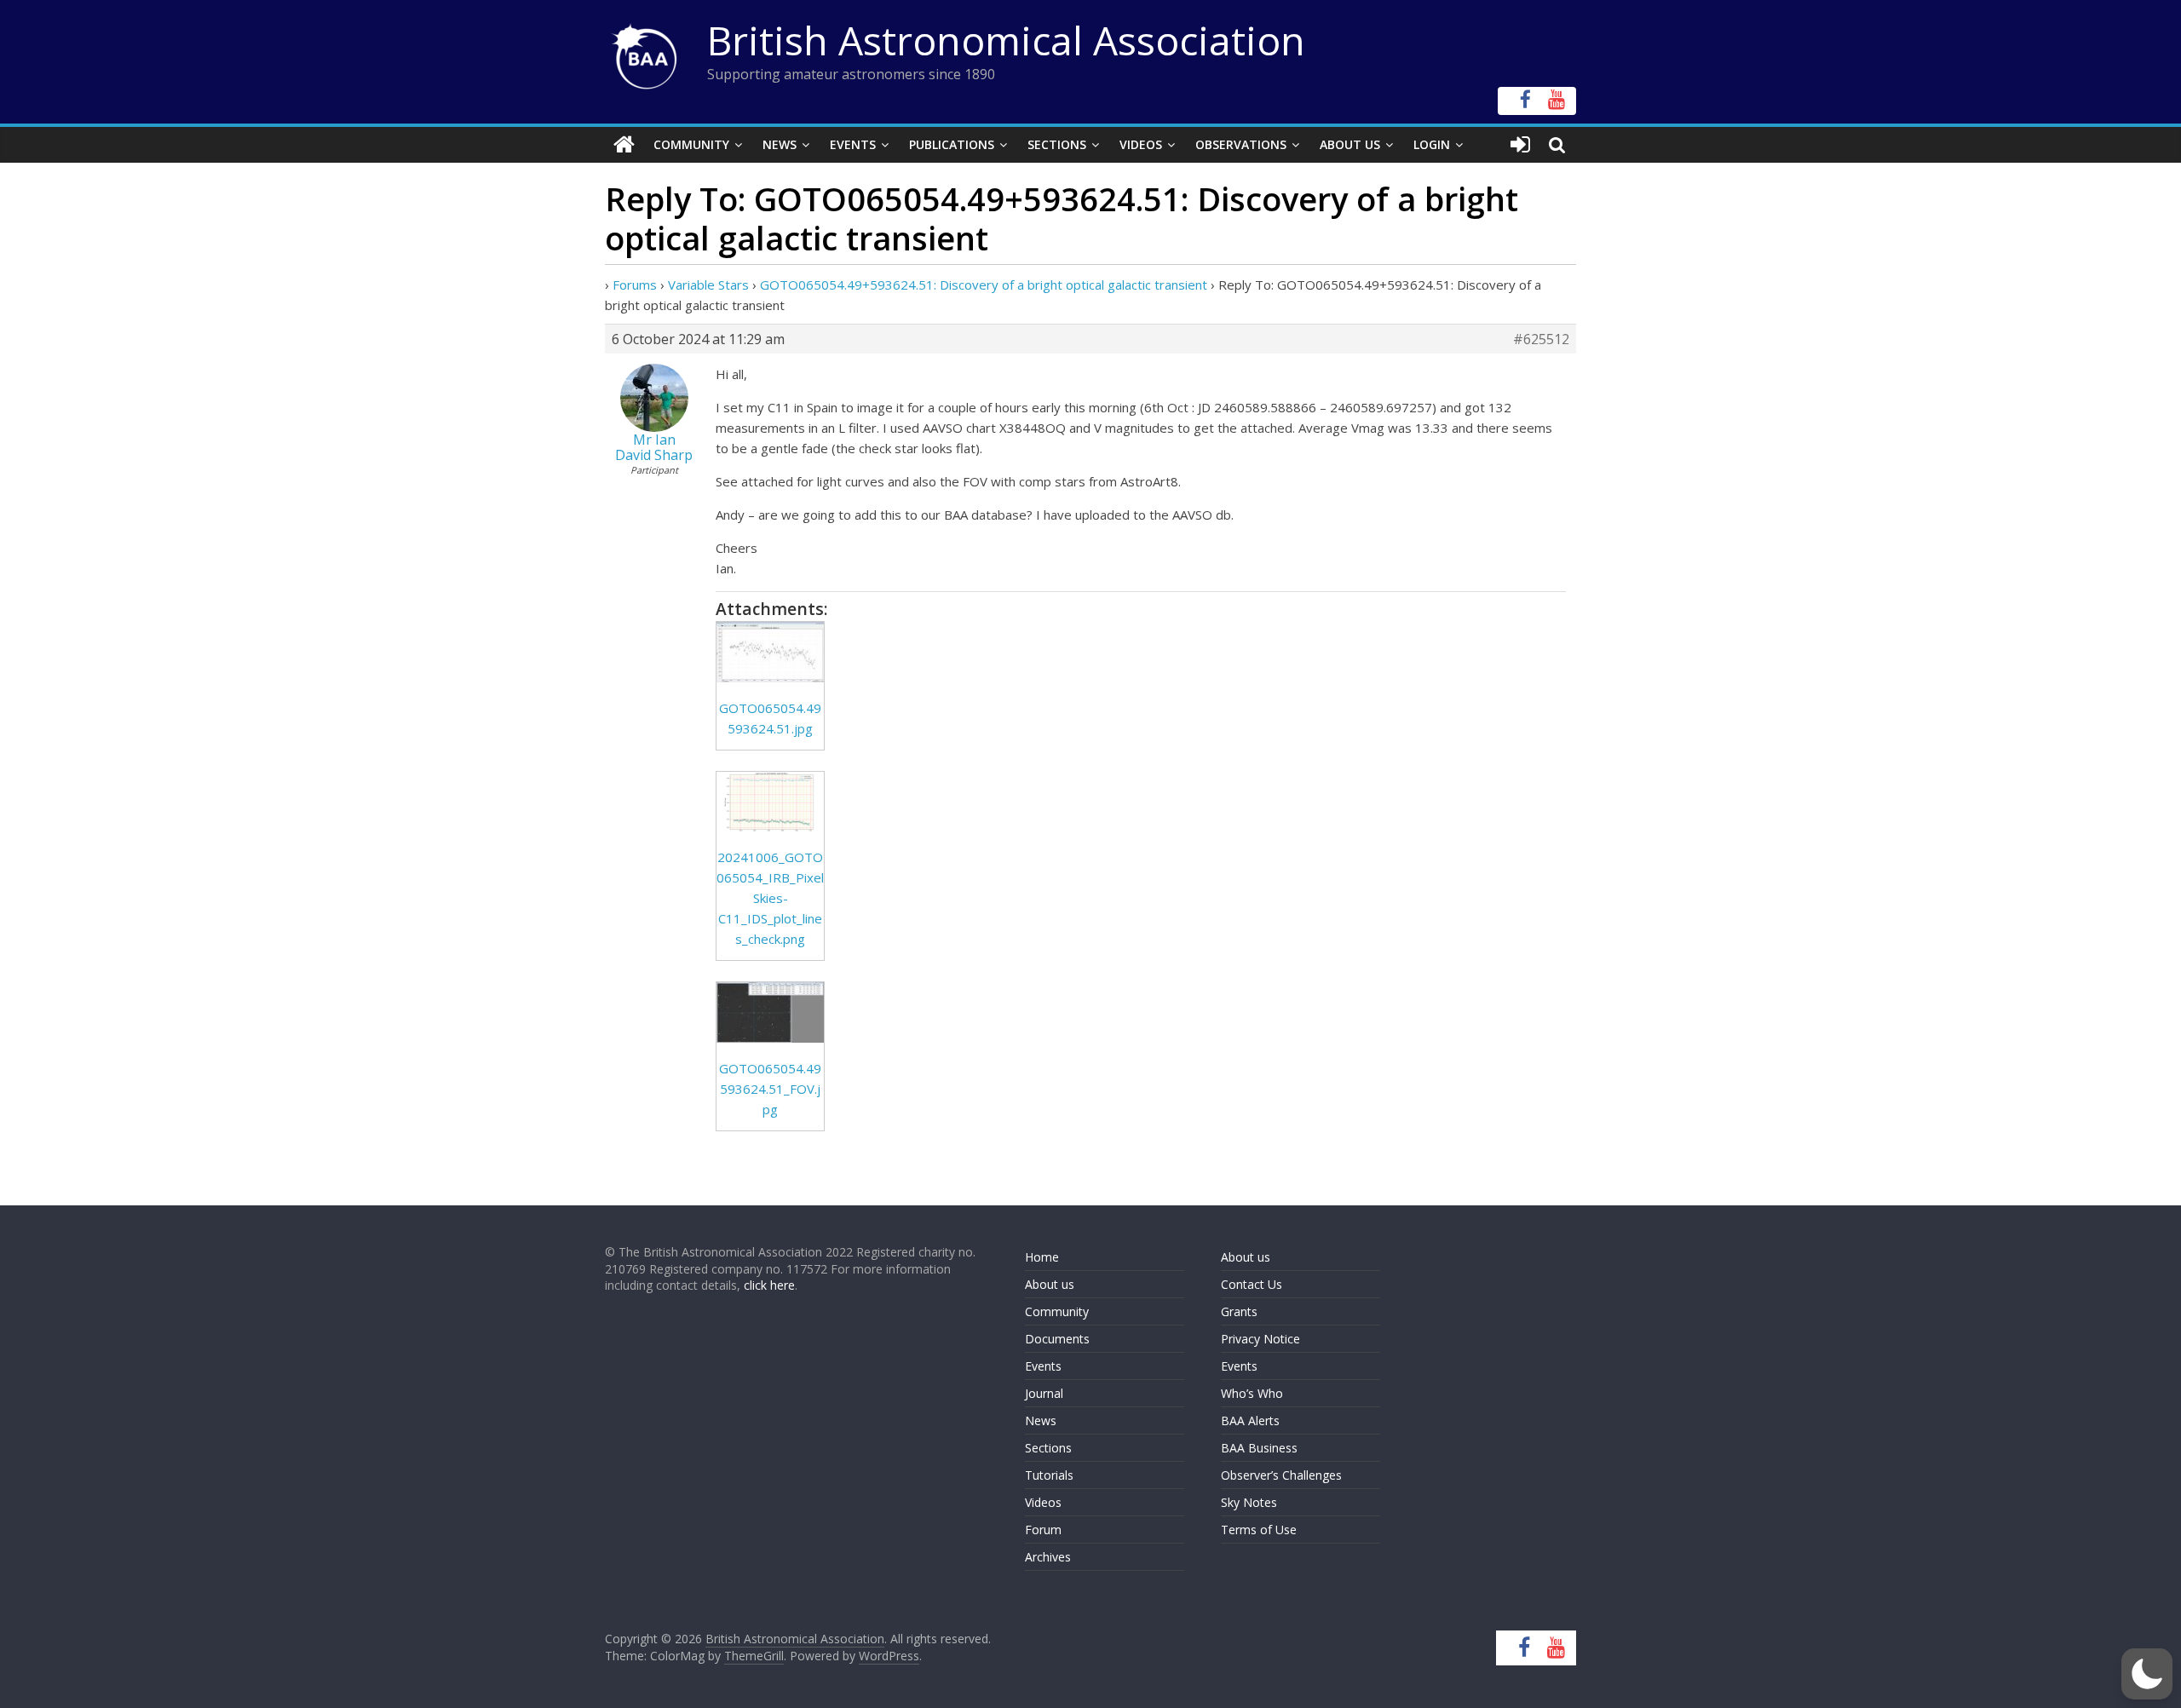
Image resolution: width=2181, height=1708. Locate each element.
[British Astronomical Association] (624, 145)
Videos (1141, 144)
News (780, 144)
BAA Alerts (1250, 1420)
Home (1042, 1257)
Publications (952, 144)
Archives (1048, 1557)
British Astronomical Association (1006, 40)
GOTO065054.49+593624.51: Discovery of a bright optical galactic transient (984, 285)
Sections (1057, 144)
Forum (1043, 1530)
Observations (1241, 144)
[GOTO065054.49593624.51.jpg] (770, 652)
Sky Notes (1249, 1502)
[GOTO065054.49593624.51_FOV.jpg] (770, 1012)
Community (691, 144)
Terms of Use (1259, 1530)
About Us (1350, 144)
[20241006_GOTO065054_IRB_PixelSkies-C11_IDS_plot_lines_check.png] (770, 802)
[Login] (1520, 145)
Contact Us (1252, 1284)
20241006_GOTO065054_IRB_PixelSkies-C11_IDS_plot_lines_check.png (770, 898)
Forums (635, 285)
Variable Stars (708, 285)
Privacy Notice (1260, 1339)
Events (853, 144)
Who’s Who (1252, 1393)
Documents (1057, 1339)
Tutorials (1049, 1475)
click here (769, 1285)
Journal (1044, 1393)
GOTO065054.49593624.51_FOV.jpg (770, 1089)
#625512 (1541, 339)
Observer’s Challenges (1281, 1475)
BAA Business (1259, 1448)
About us (1050, 1284)
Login (1432, 144)
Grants (1239, 1311)
